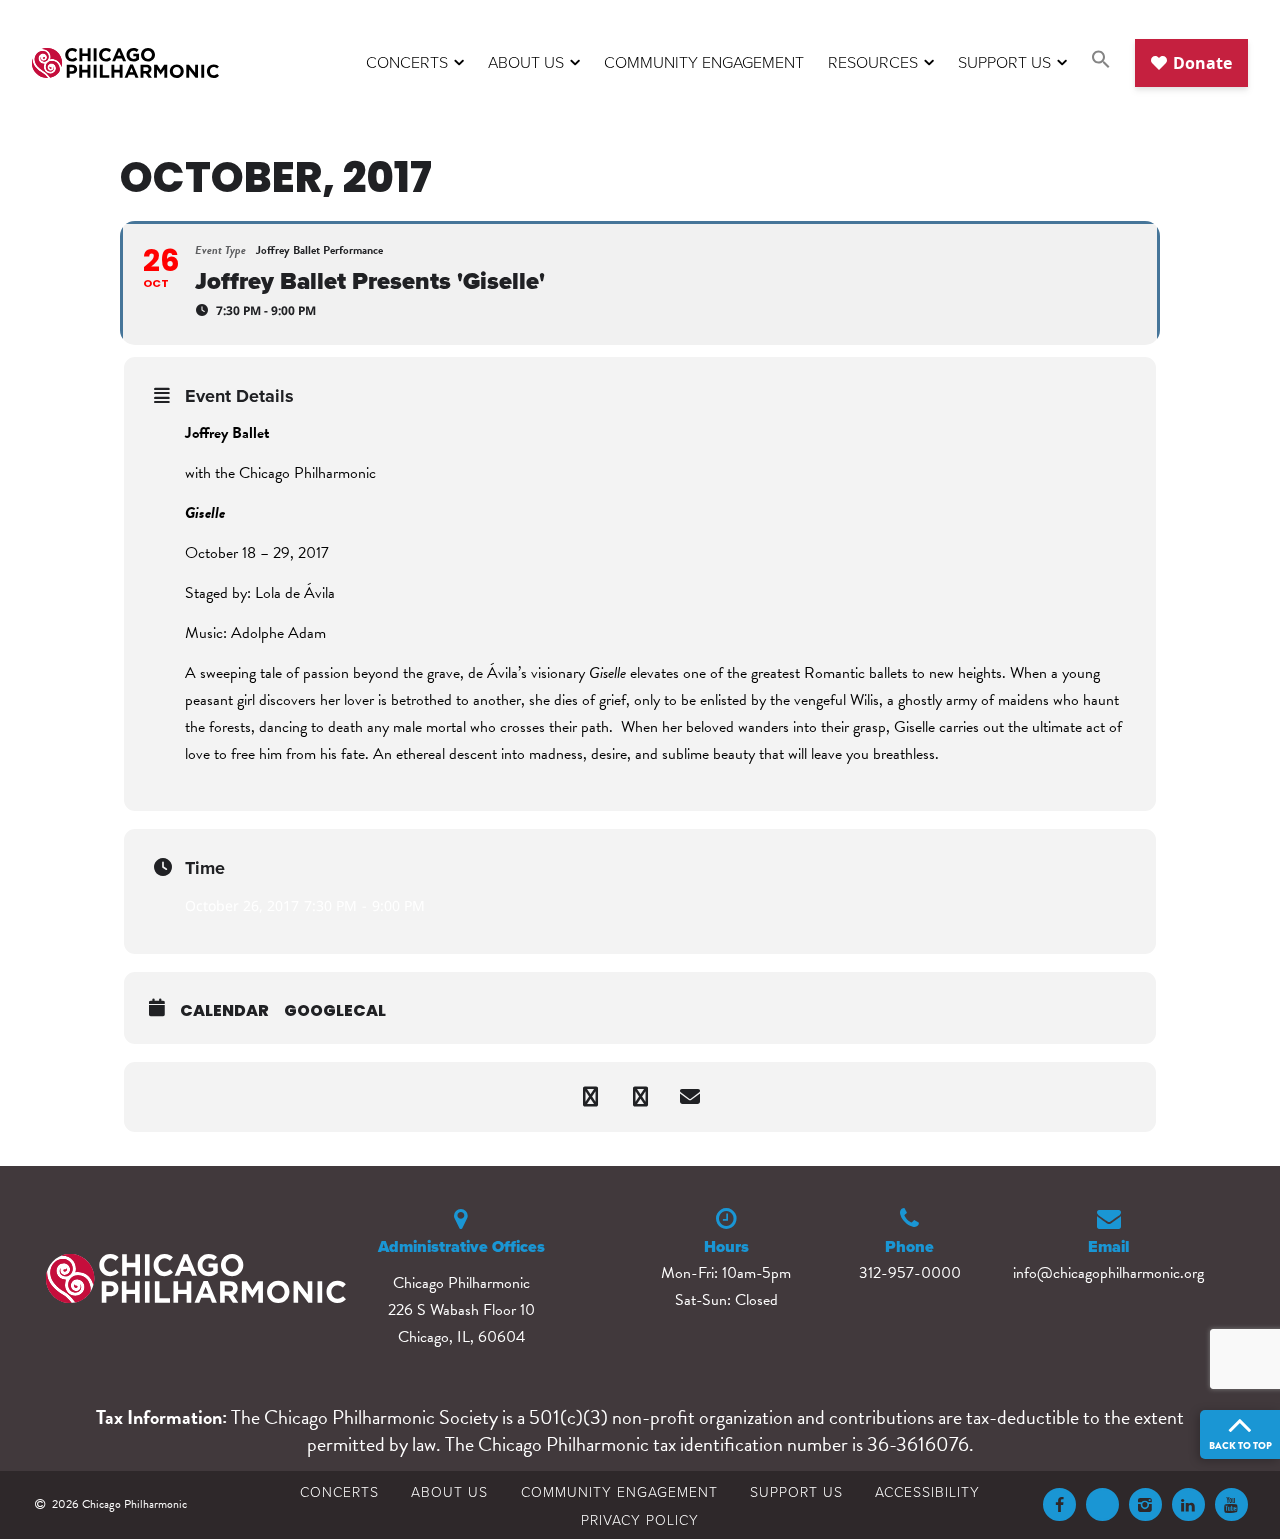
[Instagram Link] (1145, 1504)
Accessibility (927, 1491)
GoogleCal (335, 1010)
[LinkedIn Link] (1188, 1504)
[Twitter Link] (1102, 1504)
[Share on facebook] (590, 1097)
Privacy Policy (640, 1519)
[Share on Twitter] (640, 1097)
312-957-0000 (910, 1273)
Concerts (407, 62)
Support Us (1004, 62)
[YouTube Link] (1231, 1504)
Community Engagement (704, 62)
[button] (1101, 62)
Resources (873, 62)
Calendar (224, 1010)
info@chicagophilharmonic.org (1108, 1273)
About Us (526, 62)
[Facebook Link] (1059, 1504)
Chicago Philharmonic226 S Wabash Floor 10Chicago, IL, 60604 (461, 1310)
